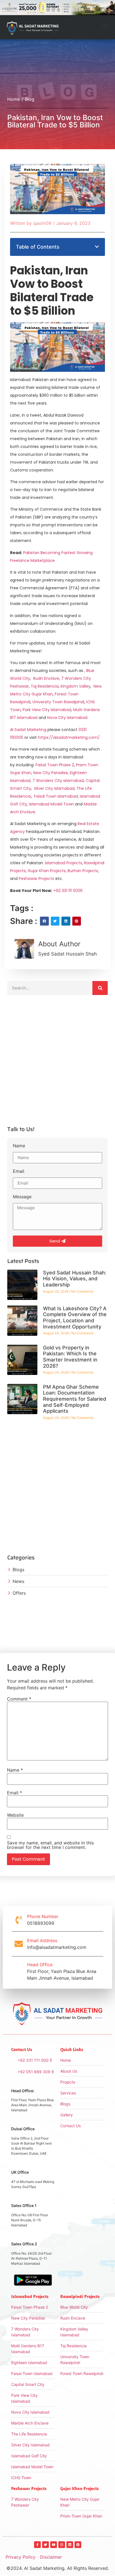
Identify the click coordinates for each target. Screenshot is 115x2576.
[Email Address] (19, 1944)
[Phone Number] (19, 1920)
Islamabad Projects (64, 863)
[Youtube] (54, 2545)
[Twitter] (45, 2545)
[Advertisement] (57, 1063)
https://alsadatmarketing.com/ (69, 737)
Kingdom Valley (76, 686)
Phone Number (43, 1916)
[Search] (100, 988)
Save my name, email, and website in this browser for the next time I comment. (50, 1845)
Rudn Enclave (46, 678)
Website (15, 1815)
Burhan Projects (83, 871)
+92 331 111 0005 (68, 891)
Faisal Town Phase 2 (55, 765)
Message (22, 1197)
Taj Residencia (45, 686)
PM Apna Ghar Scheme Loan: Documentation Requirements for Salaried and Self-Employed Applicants (75, 1399)
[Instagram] (62, 2545)
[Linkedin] (70, 2545)
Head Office (40, 1965)
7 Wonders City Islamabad (58, 781)
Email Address (42, 1940)
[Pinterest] (78, 2545)
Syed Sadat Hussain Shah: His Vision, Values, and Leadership (75, 1279)
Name (19, 1146)
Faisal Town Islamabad (56, 796)
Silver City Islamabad (54, 788)
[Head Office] (19, 1971)
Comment (19, 1699)
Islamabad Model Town (51, 804)
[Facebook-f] (37, 2545)
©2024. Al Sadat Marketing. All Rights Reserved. (58, 2568)
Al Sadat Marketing (28, 730)
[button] (105, 27)
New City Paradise (51, 773)
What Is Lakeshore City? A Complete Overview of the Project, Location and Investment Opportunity (75, 1318)
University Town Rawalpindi (58, 702)
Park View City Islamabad (47, 710)
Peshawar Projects (36, 879)
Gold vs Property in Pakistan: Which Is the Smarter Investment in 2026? (70, 1357)
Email (19, 1171)
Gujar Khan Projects (47, 871)
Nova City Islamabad (67, 718)
